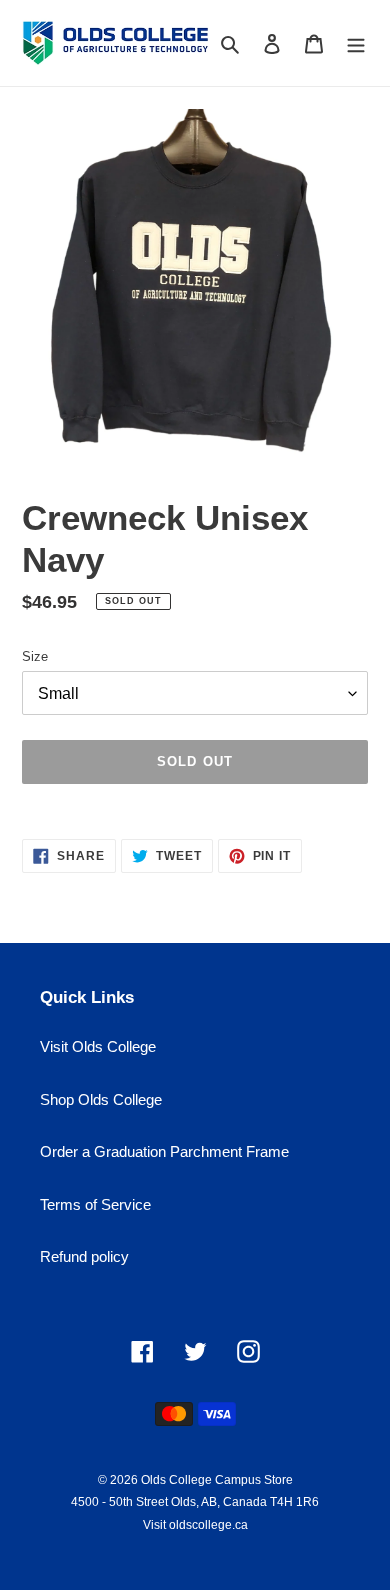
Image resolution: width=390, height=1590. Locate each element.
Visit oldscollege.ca (195, 1525)
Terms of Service (95, 1204)
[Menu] (356, 43)
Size (35, 656)
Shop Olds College (101, 1099)
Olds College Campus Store (217, 1480)
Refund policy (84, 1256)
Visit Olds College (98, 1046)
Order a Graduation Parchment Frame (164, 1151)
